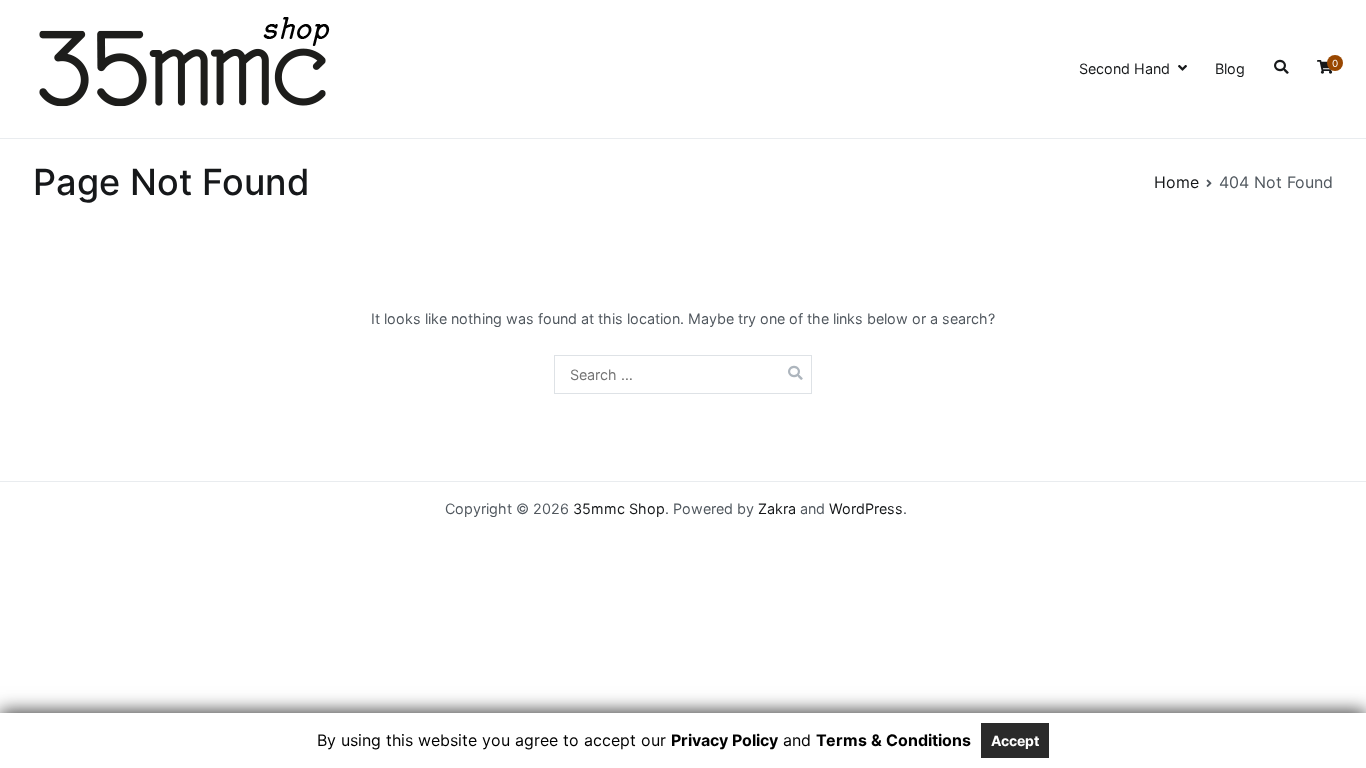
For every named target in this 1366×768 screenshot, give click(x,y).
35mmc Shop (619, 508)
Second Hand (1124, 68)
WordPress (866, 508)
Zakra (777, 508)
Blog (1230, 68)
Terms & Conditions (893, 740)
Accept (1015, 740)
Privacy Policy (724, 740)
